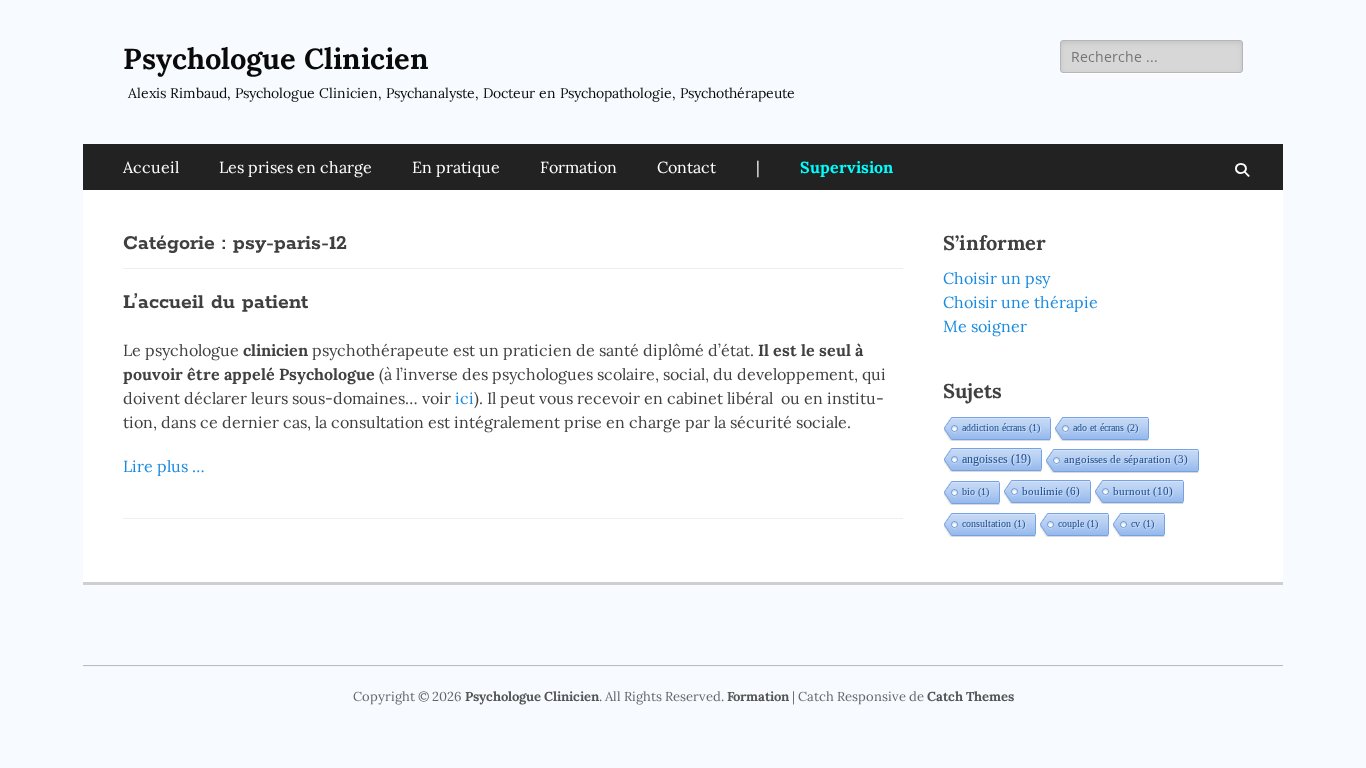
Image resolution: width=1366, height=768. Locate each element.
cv (1142, 523)
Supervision (846, 167)
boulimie (1051, 491)
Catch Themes (970, 696)
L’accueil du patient (215, 302)
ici (464, 398)
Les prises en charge (295, 167)
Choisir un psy (996, 278)
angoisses (996, 459)
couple (1078, 523)
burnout (1143, 491)
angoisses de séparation (1126, 459)
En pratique (456, 167)
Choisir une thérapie (1020, 302)
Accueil (151, 167)
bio (975, 491)
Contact (686, 167)
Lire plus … (164, 466)
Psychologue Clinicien (276, 58)
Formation (578, 167)
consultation (993, 523)
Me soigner (985, 326)
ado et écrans (1105, 427)
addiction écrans (1001, 427)
